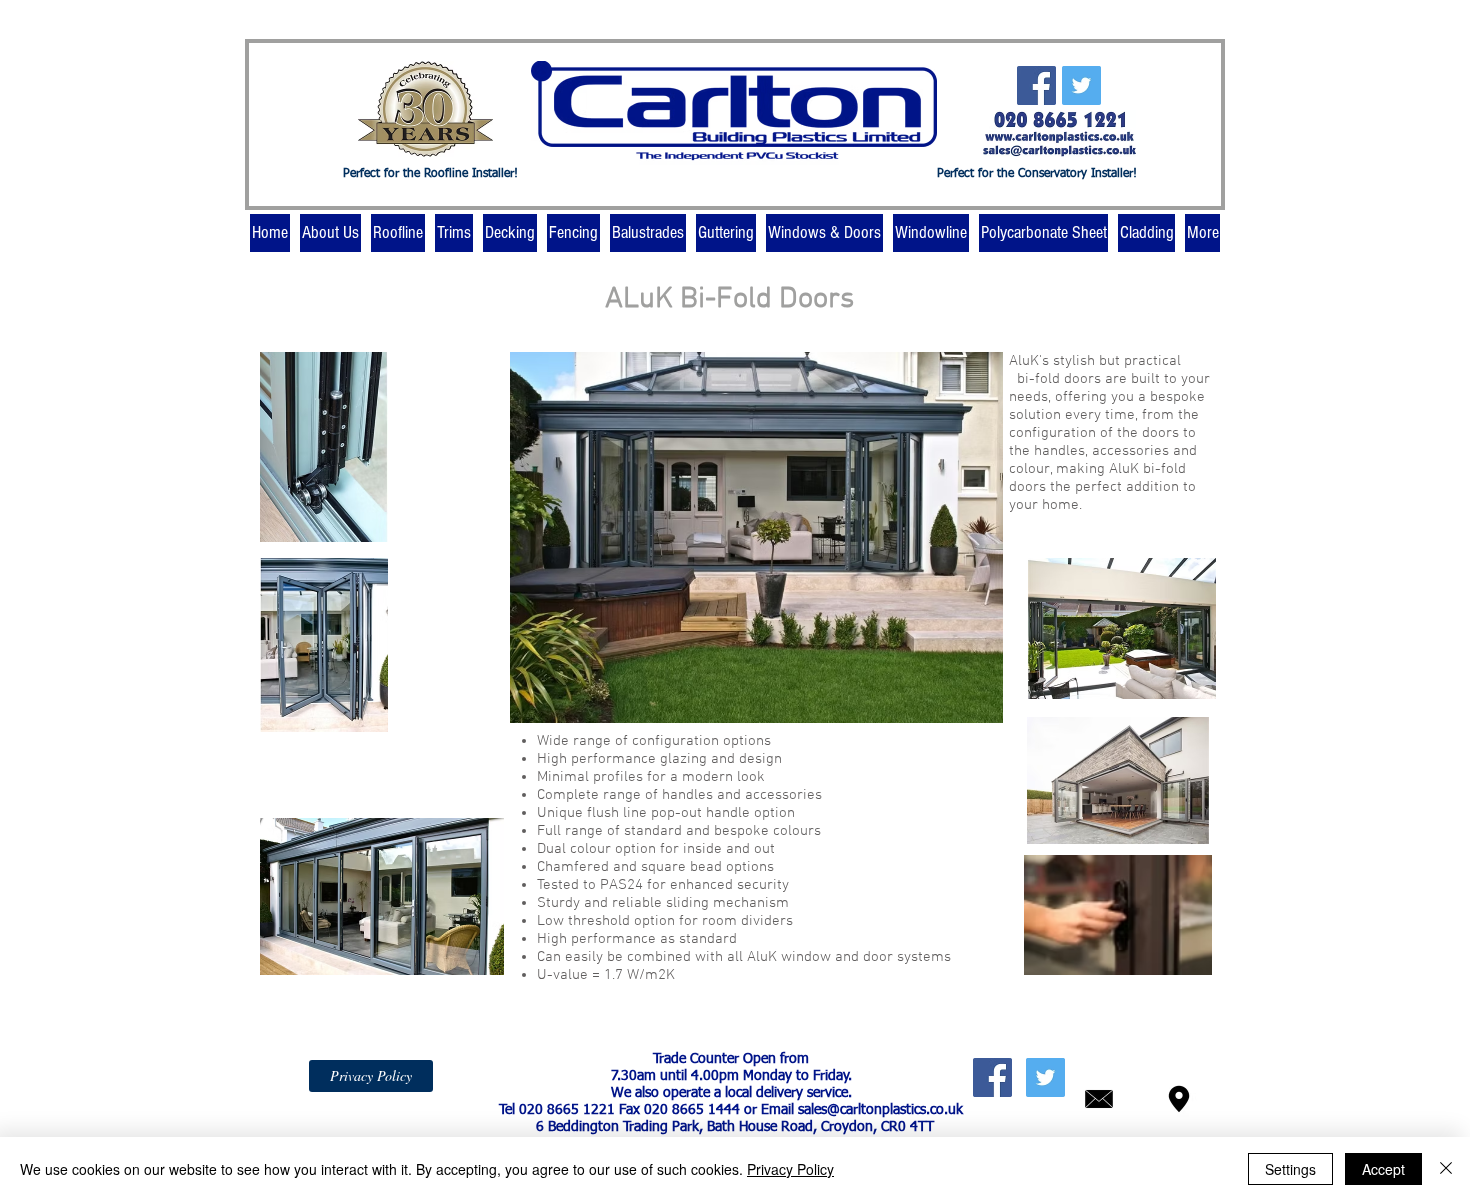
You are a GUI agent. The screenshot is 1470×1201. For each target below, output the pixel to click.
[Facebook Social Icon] (1036, 85)
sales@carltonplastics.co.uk (880, 1110)
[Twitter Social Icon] (1081, 85)
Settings (1290, 1169)
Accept (1383, 1169)
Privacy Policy (790, 1169)
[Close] (1446, 1169)
